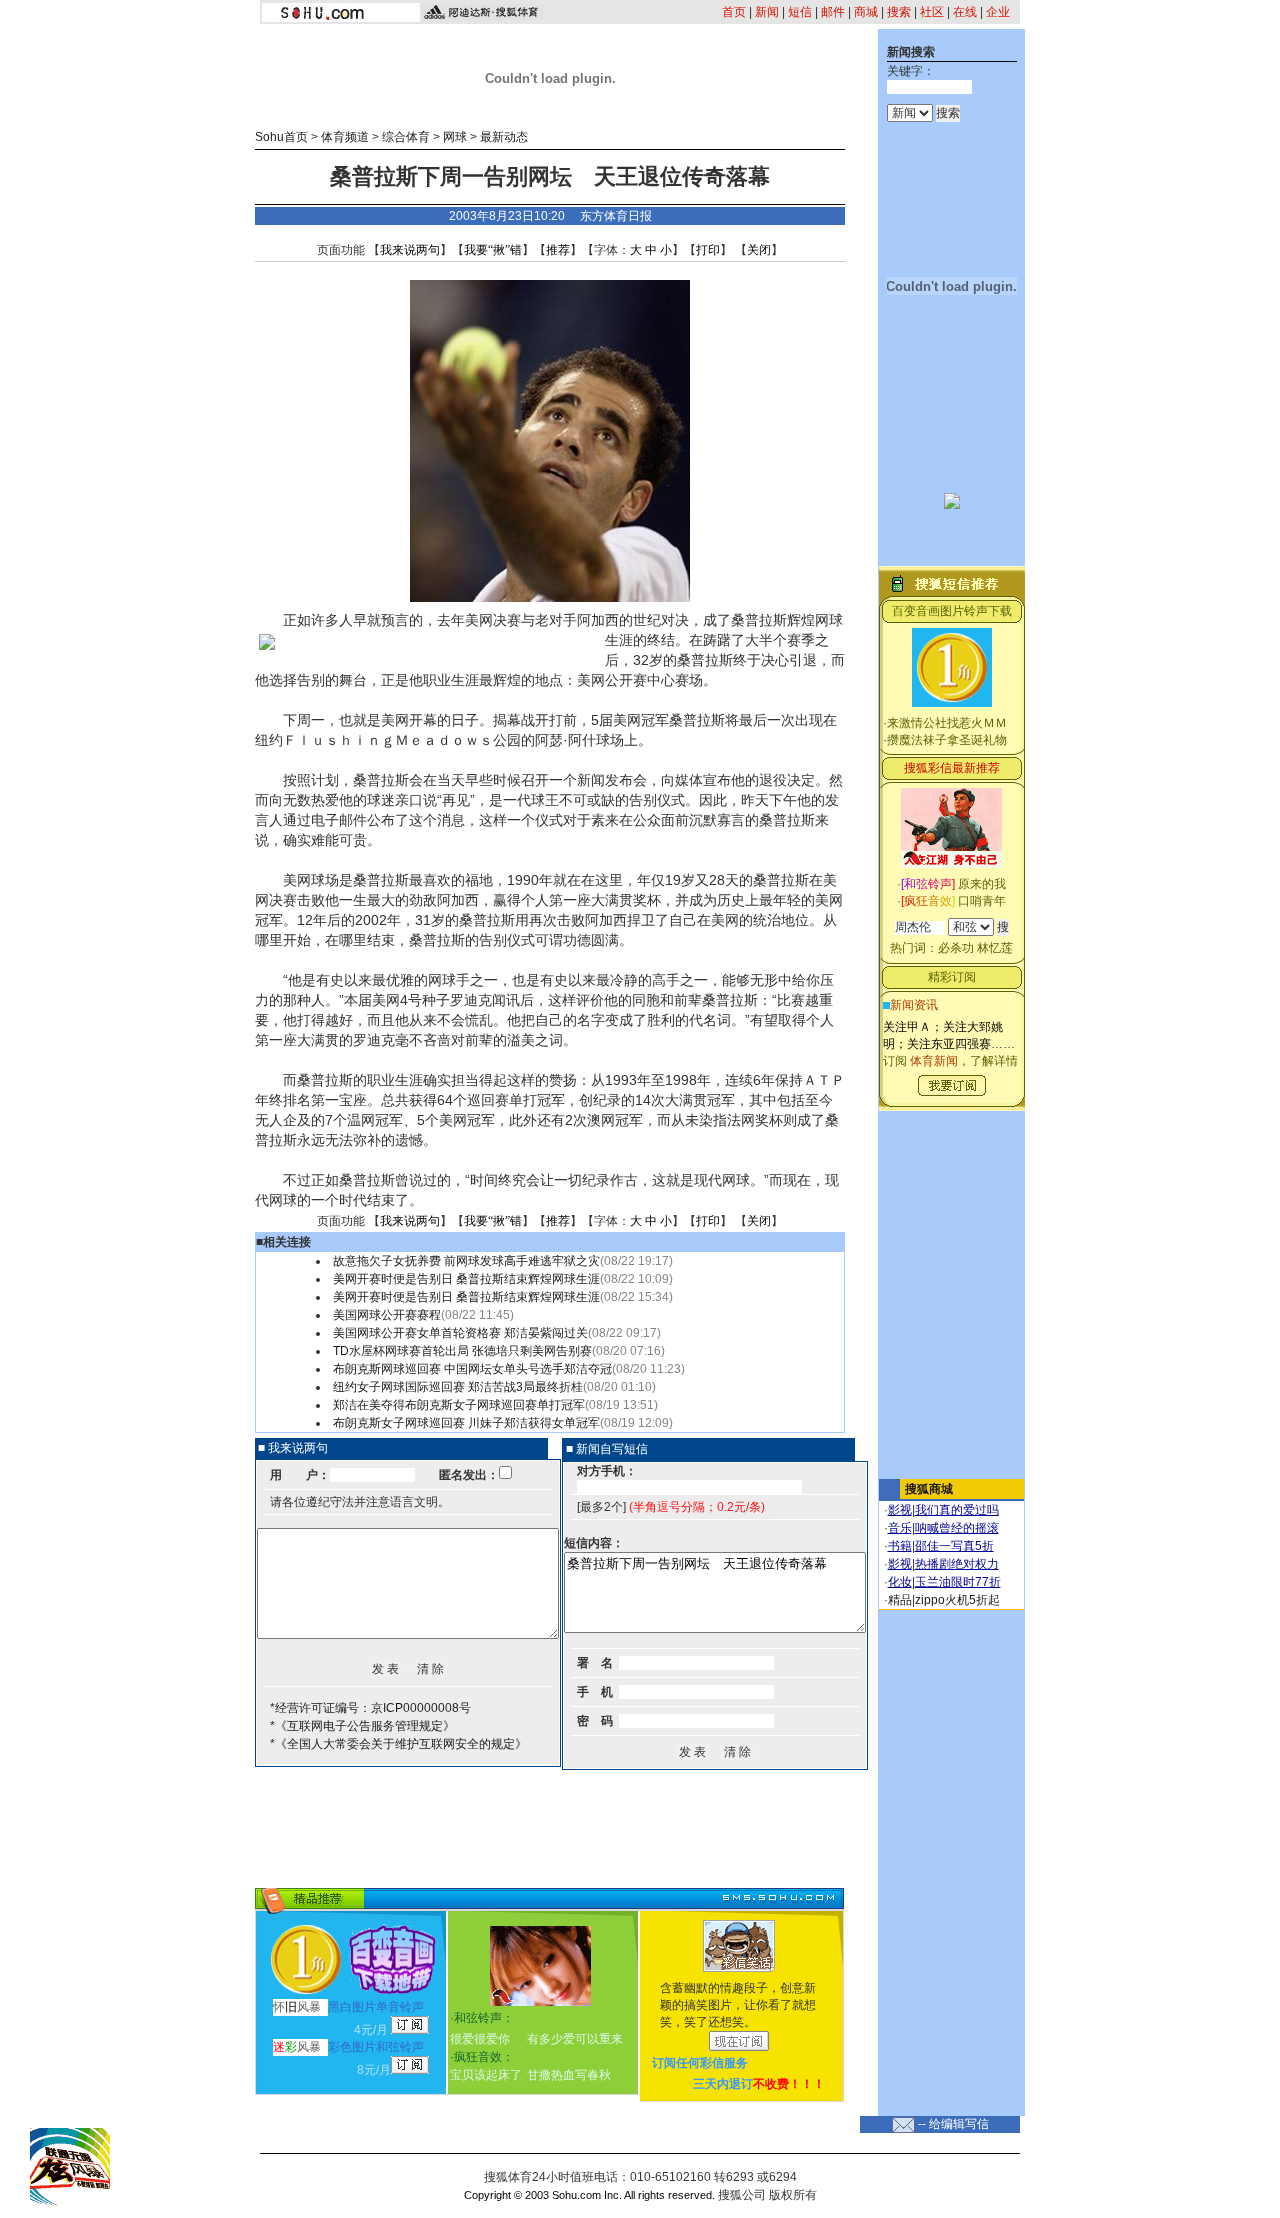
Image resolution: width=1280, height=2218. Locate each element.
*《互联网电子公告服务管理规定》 (362, 1726)
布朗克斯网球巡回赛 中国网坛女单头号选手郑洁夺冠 (472, 1369)
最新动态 (504, 137)
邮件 (833, 12)
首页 (734, 12)
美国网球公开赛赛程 (387, 1315)
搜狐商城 (929, 1489)
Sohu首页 (281, 137)
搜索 (899, 12)
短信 (800, 12)
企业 (998, 12)
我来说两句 (410, 250)
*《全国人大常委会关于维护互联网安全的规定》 (398, 1744)
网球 (455, 137)
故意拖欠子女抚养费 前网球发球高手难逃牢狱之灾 (466, 1261)
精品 (900, 1600)
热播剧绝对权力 (957, 1564)
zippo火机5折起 (957, 1600)
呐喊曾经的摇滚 (957, 1528)
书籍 (900, 1546)
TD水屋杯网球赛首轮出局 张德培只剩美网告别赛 (462, 1351)
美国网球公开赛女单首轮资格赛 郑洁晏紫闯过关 (460, 1333)
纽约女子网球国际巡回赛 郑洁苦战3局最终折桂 (458, 1387)
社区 (932, 12)
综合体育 (406, 137)
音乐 (900, 1528)
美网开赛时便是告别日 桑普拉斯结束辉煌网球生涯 (466, 1279)
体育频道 (345, 137)
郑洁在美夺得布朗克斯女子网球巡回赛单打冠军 (459, 1405)
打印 (708, 250)
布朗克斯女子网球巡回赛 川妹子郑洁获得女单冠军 (466, 1423)
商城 (866, 12)
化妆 (900, 1582)
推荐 (558, 250)
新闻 (767, 12)
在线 (965, 12)
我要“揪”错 (493, 250)
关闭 (759, 250)
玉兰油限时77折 (958, 1582)
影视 (900, 1510)
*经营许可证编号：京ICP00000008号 (370, 1708)
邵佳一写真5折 (954, 1546)
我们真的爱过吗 (957, 1510)
